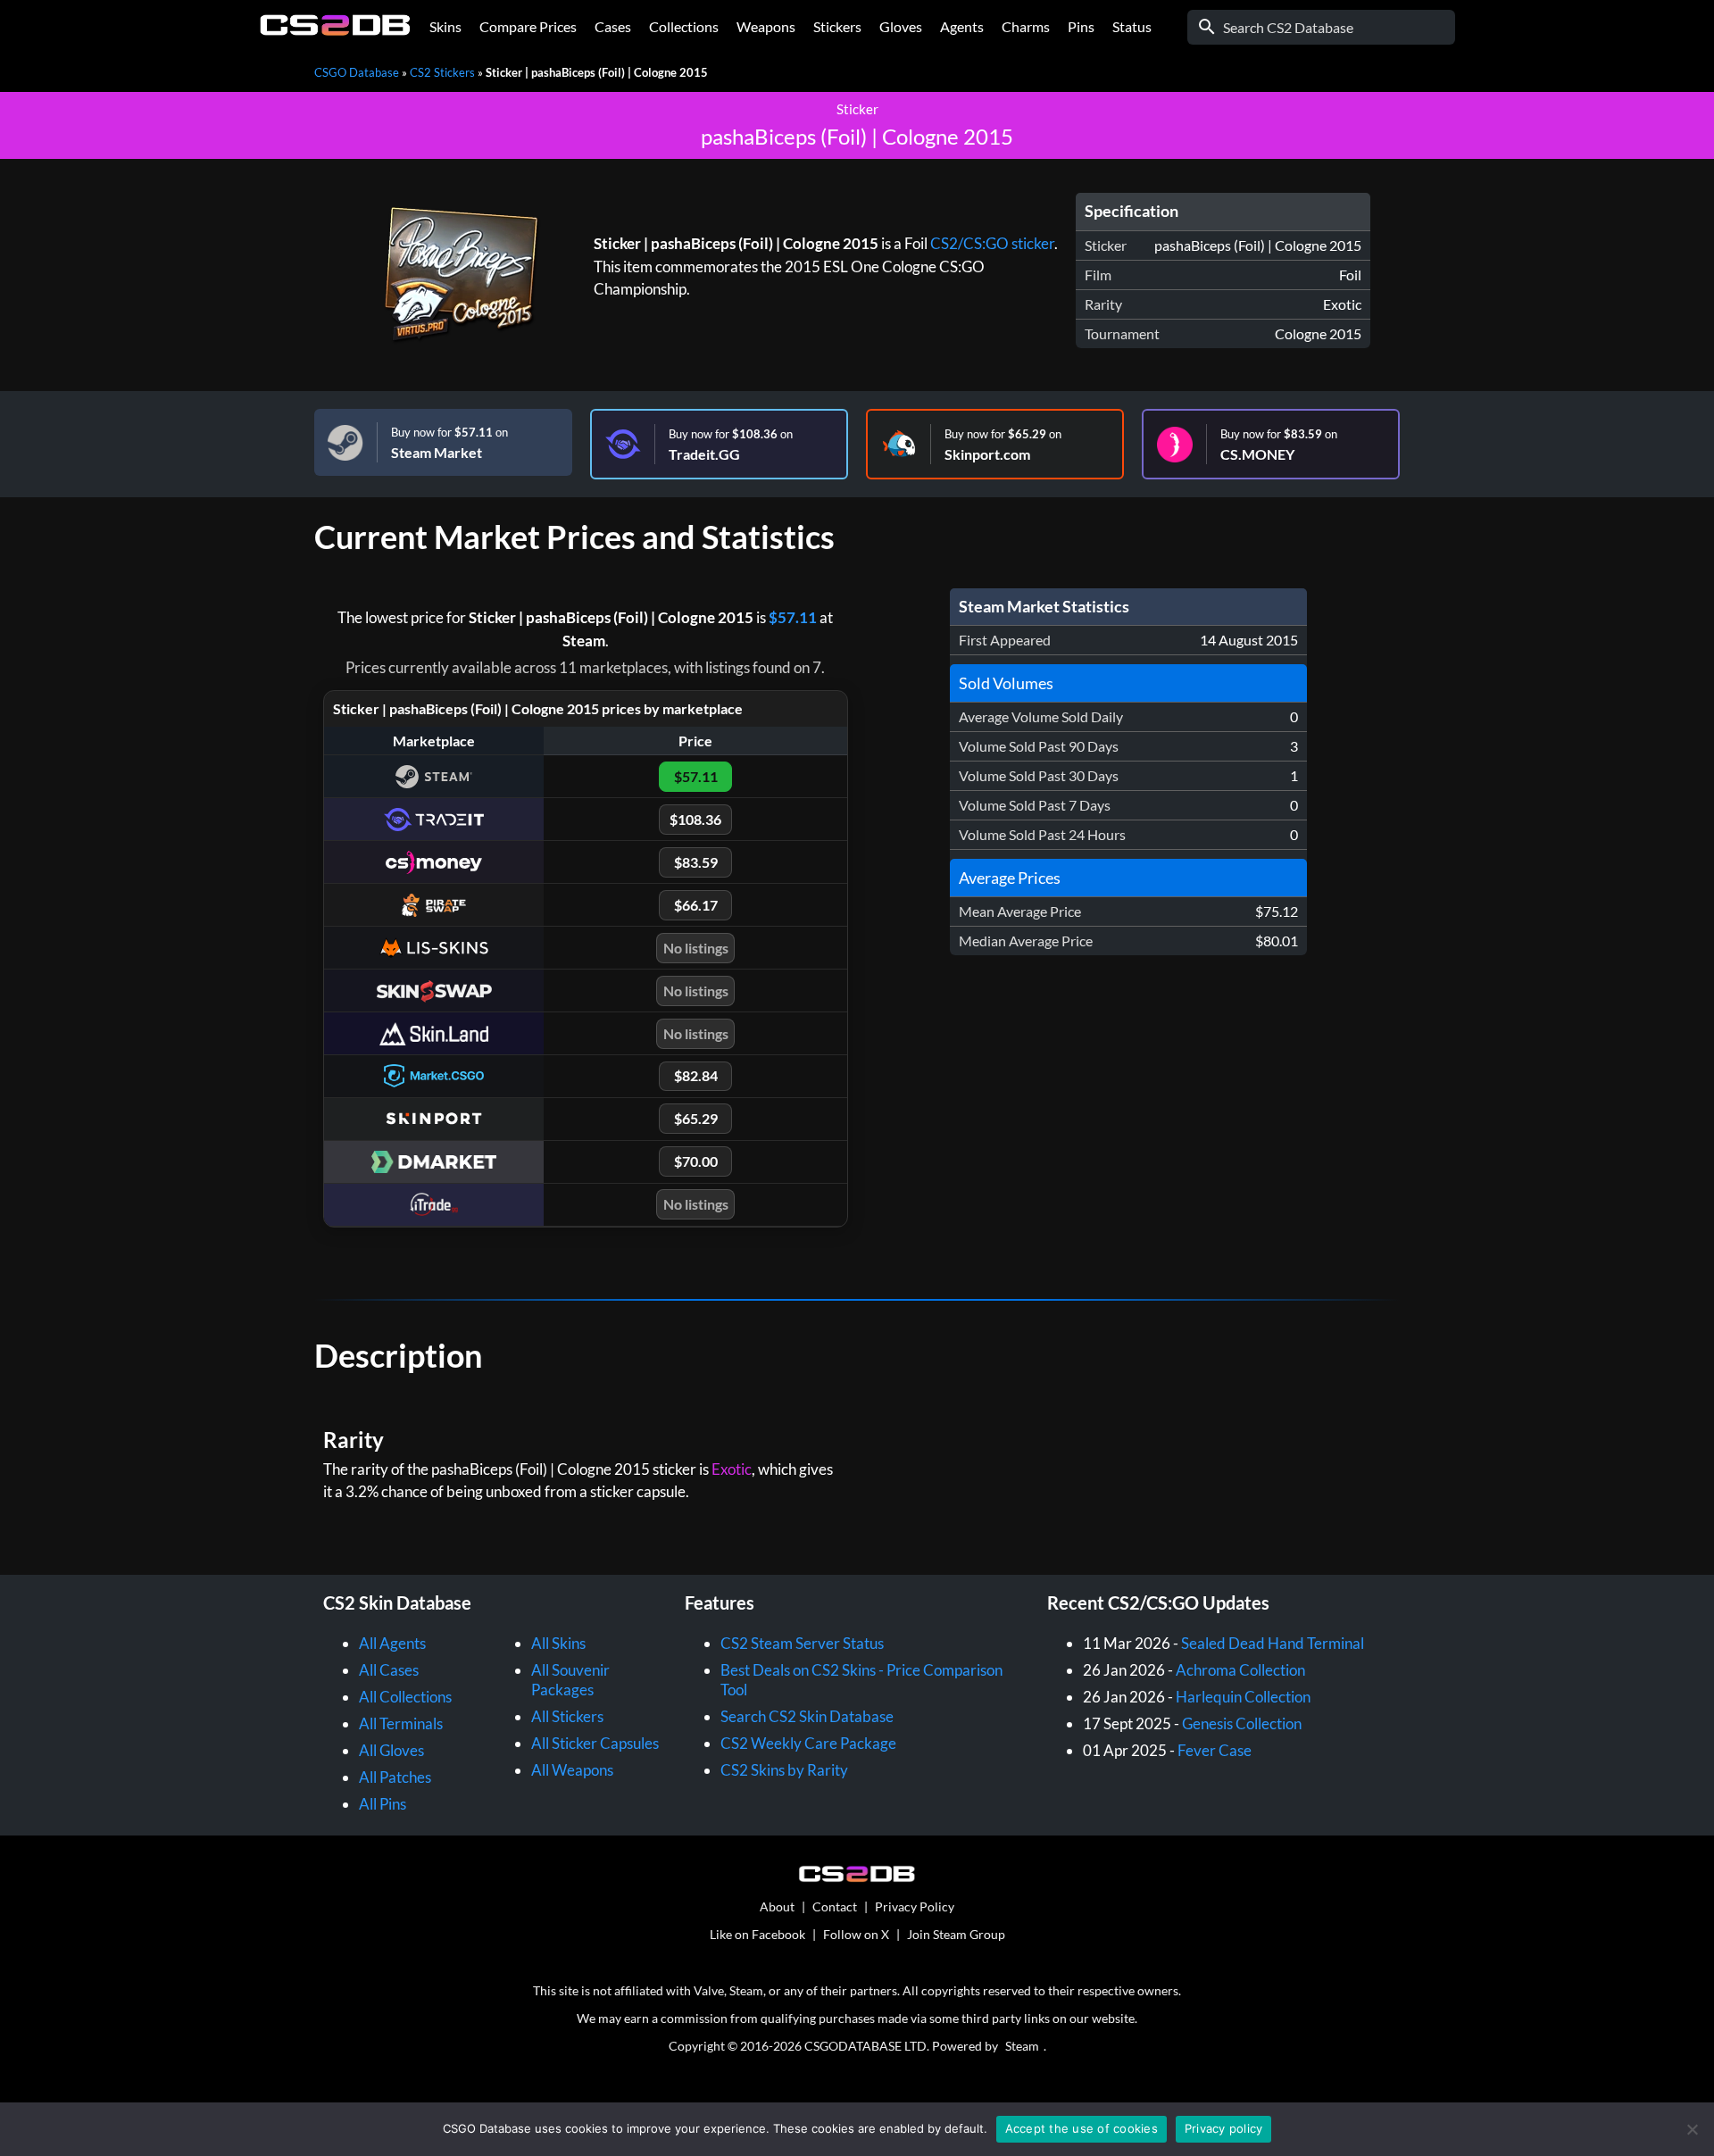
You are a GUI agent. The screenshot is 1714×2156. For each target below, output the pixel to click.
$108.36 (695, 819)
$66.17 (696, 905)
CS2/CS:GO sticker (992, 243)
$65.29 (696, 1118)
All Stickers (567, 1716)
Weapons (766, 26)
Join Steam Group (956, 1934)
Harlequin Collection (1243, 1697)
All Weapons (572, 1770)
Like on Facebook (757, 1934)
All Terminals (401, 1723)
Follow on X (856, 1934)
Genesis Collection (1242, 1723)
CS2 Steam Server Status (802, 1643)
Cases (613, 26)
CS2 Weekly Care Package (808, 1743)
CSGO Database (357, 72)
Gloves (901, 26)
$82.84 (696, 1075)
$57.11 (793, 617)
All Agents (392, 1643)
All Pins (383, 1804)
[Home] (335, 31)
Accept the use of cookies (1082, 2128)
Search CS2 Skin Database (807, 1716)
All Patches (395, 1777)
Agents (962, 26)
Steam (1022, 2046)
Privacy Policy (915, 1906)
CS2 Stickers (442, 72)
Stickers (837, 26)
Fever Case (1215, 1750)
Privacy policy (1224, 2128)
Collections (684, 26)
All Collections (405, 1697)
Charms (1026, 26)
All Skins (558, 1643)
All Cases (389, 1670)
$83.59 (696, 862)
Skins (445, 26)
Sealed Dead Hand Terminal (1273, 1643)
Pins (1081, 26)
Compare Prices (528, 26)
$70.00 (696, 1161)
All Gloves (391, 1750)
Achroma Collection (1240, 1670)
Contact (835, 1906)
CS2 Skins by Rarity (784, 1770)
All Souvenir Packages (570, 1680)
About (777, 1906)
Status (1132, 26)
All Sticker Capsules (595, 1743)
